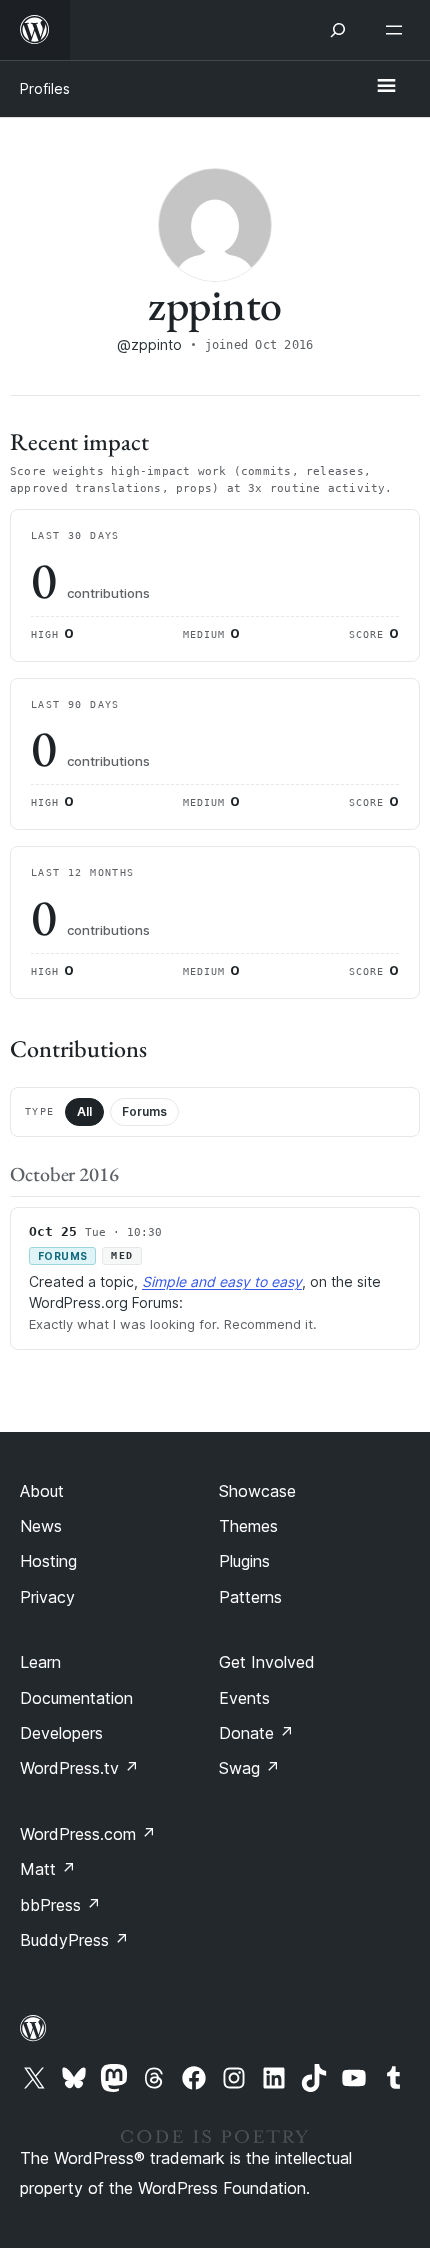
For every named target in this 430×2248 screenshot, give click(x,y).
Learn (40, 1662)
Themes (248, 1526)
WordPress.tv (79, 1768)
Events (244, 1698)
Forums (144, 1111)
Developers (61, 1733)
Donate (256, 1733)
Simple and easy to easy (222, 1281)
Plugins (244, 1561)
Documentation (76, 1698)
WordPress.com (88, 1834)
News (41, 1526)
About (42, 1491)
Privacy (47, 1597)
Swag (249, 1768)
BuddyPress (74, 1940)
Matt (48, 1869)
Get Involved (267, 1662)
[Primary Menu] (386, 87)
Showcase (257, 1491)
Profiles (45, 88)
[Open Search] (338, 30)
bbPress (60, 1905)
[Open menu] (398, 30)
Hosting (48, 1561)
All (84, 1111)
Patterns (250, 1597)
